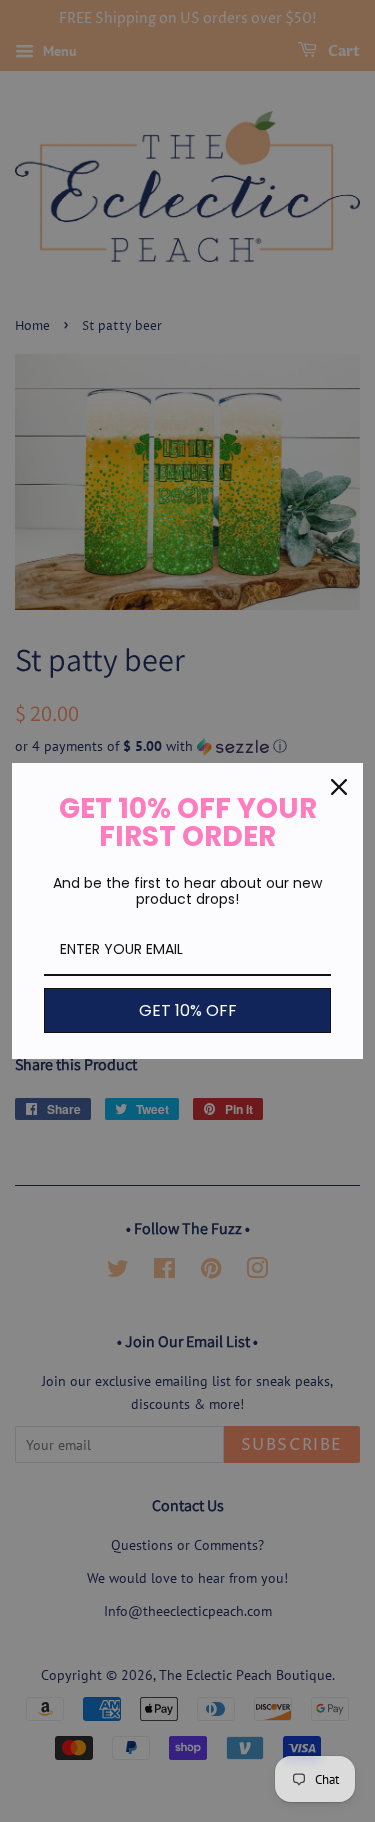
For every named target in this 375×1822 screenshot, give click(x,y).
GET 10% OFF (188, 1010)
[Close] (339, 787)
